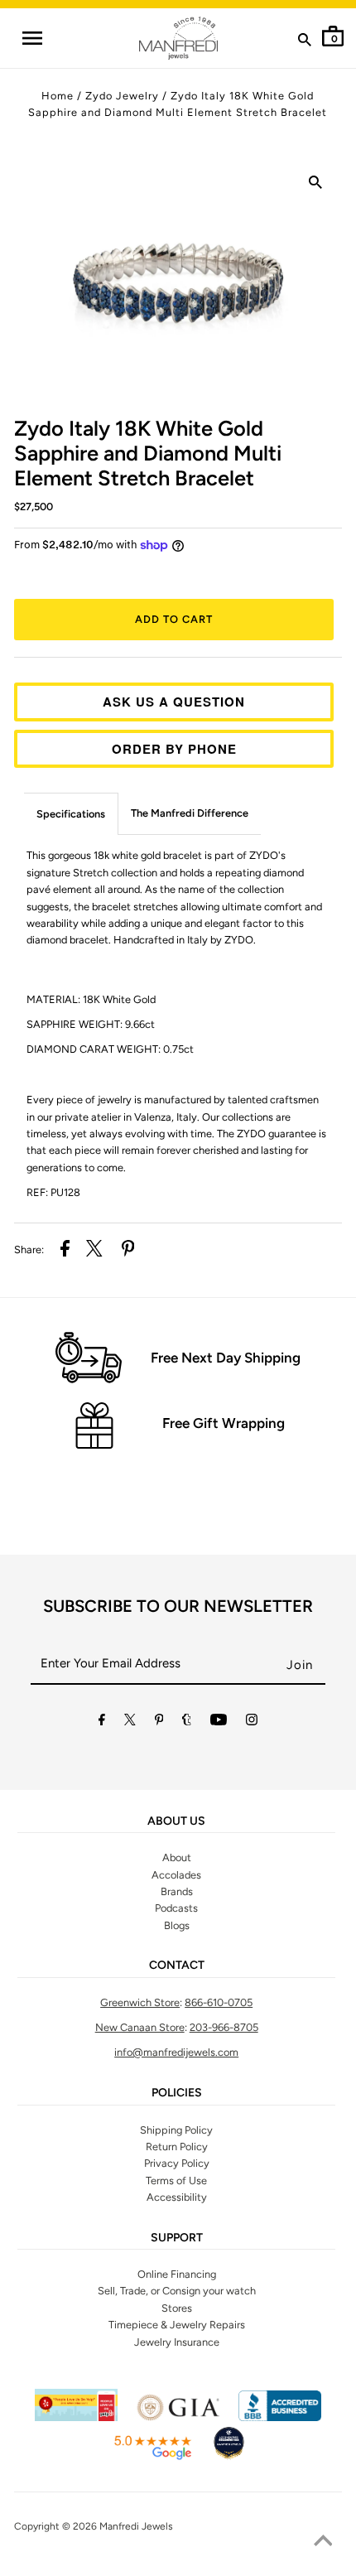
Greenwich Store (140, 2002)
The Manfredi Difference (190, 813)
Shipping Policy (176, 2130)
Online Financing (177, 2274)
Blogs (177, 1925)
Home (58, 96)
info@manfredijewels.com (176, 2052)
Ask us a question (174, 702)
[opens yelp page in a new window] (76, 2417)
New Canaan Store (140, 2027)
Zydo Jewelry (122, 96)
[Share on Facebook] (65, 1251)
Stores (177, 2308)
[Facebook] (102, 1722)
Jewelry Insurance (177, 2342)
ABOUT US (176, 1821)
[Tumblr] (187, 1722)
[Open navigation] (31, 38)
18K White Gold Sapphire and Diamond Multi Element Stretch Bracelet (148, 453)
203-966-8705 (224, 2027)
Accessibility (177, 2197)
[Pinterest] (159, 1722)
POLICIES (177, 2093)
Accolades (176, 1875)
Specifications (71, 814)
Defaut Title (178, 574)
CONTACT (177, 1966)
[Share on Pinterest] (128, 1251)
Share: (29, 1249)
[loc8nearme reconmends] (229, 2457)
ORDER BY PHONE (174, 749)
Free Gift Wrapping (224, 1423)
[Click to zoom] (315, 186)
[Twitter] (130, 1722)
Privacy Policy (177, 2163)
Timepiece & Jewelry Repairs (177, 2325)
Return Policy (177, 2147)
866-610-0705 (219, 2002)
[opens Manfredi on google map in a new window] (152, 2457)
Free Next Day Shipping (226, 1358)
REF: (53, 1192)
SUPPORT (177, 2238)
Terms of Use (176, 2180)
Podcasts (176, 1908)
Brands (177, 1891)
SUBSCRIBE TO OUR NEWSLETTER (178, 1606)
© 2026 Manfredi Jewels (118, 2526)
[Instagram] (252, 1722)
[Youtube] (219, 1722)
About (177, 1857)
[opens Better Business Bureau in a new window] (280, 2417)
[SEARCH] (305, 43)
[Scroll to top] (323, 2543)
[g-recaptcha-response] (178, 2565)
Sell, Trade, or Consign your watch (177, 2291)
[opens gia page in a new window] (178, 2417)
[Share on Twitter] (94, 1251)
